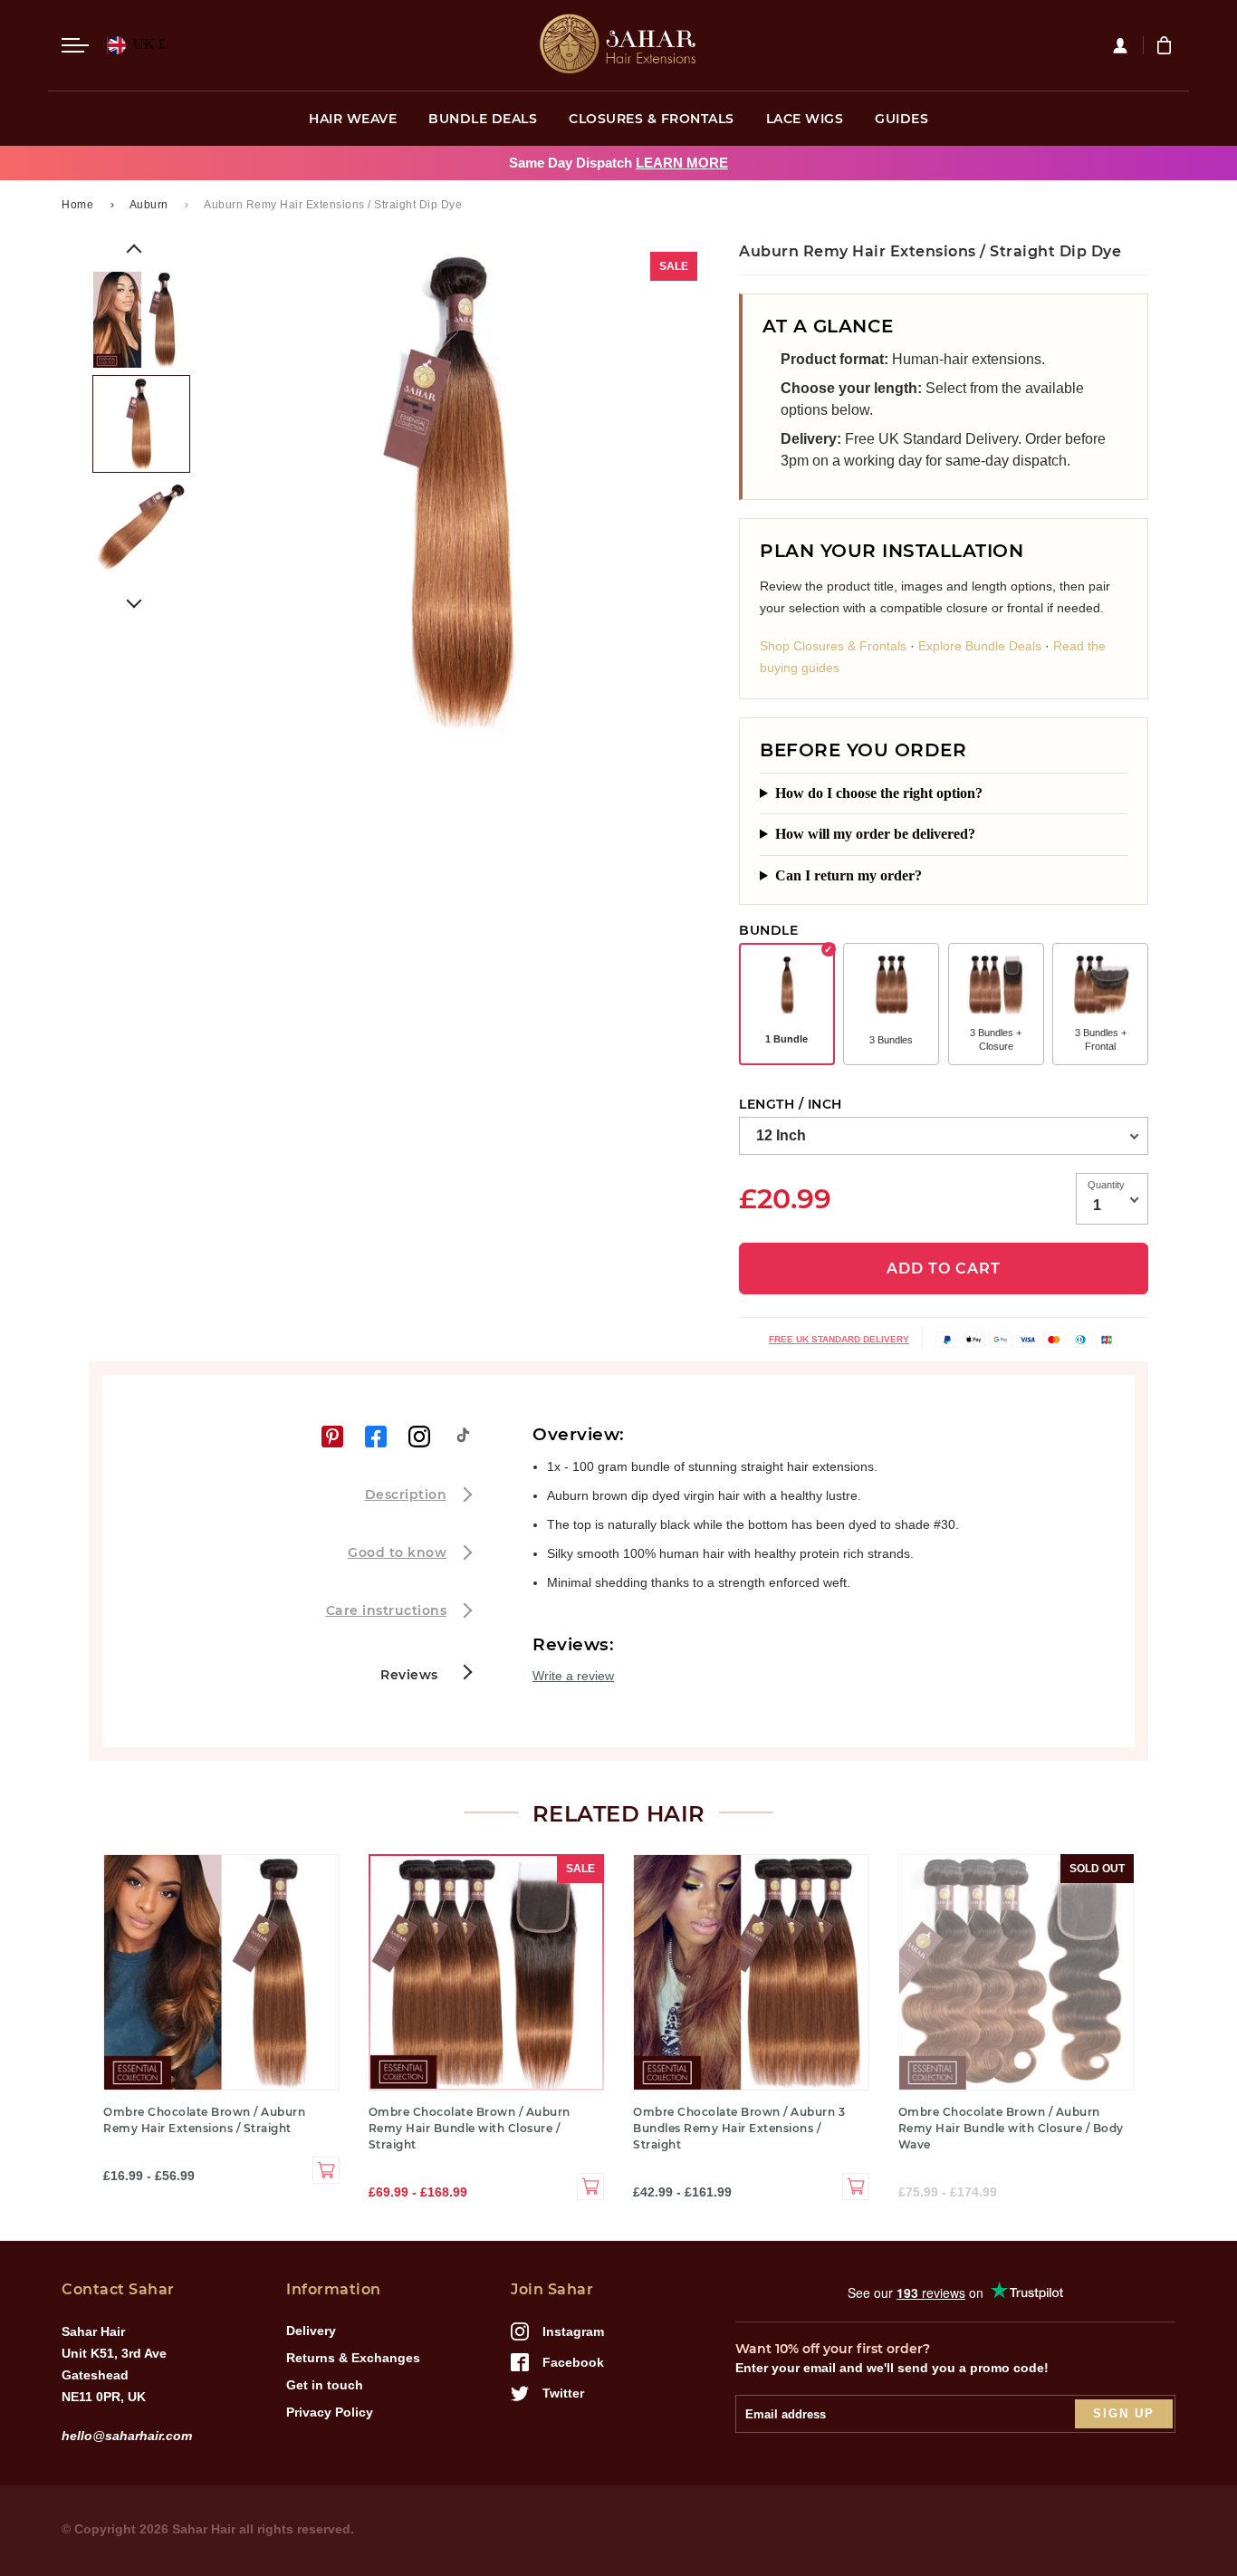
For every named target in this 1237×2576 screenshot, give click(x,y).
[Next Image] (134, 601)
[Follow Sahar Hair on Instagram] (419, 1437)
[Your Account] (1127, 45)
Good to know (397, 1552)
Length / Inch (791, 1104)
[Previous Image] (134, 252)
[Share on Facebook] (376, 1437)
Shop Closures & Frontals (833, 646)
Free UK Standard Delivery (839, 1339)
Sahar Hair (204, 2529)
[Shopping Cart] (1166, 45)
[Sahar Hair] (618, 45)
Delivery (311, 2331)
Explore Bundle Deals (980, 646)
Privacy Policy (330, 2412)
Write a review (573, 1676)
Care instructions (387, 1610)
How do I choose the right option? (879, 793)
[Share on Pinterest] (332, 1437)
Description (406, 1495)
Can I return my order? (849, 875)
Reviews (411, 1675)
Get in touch (325, 2385)
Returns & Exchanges (353, 2358)
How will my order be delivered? (875, 834)
